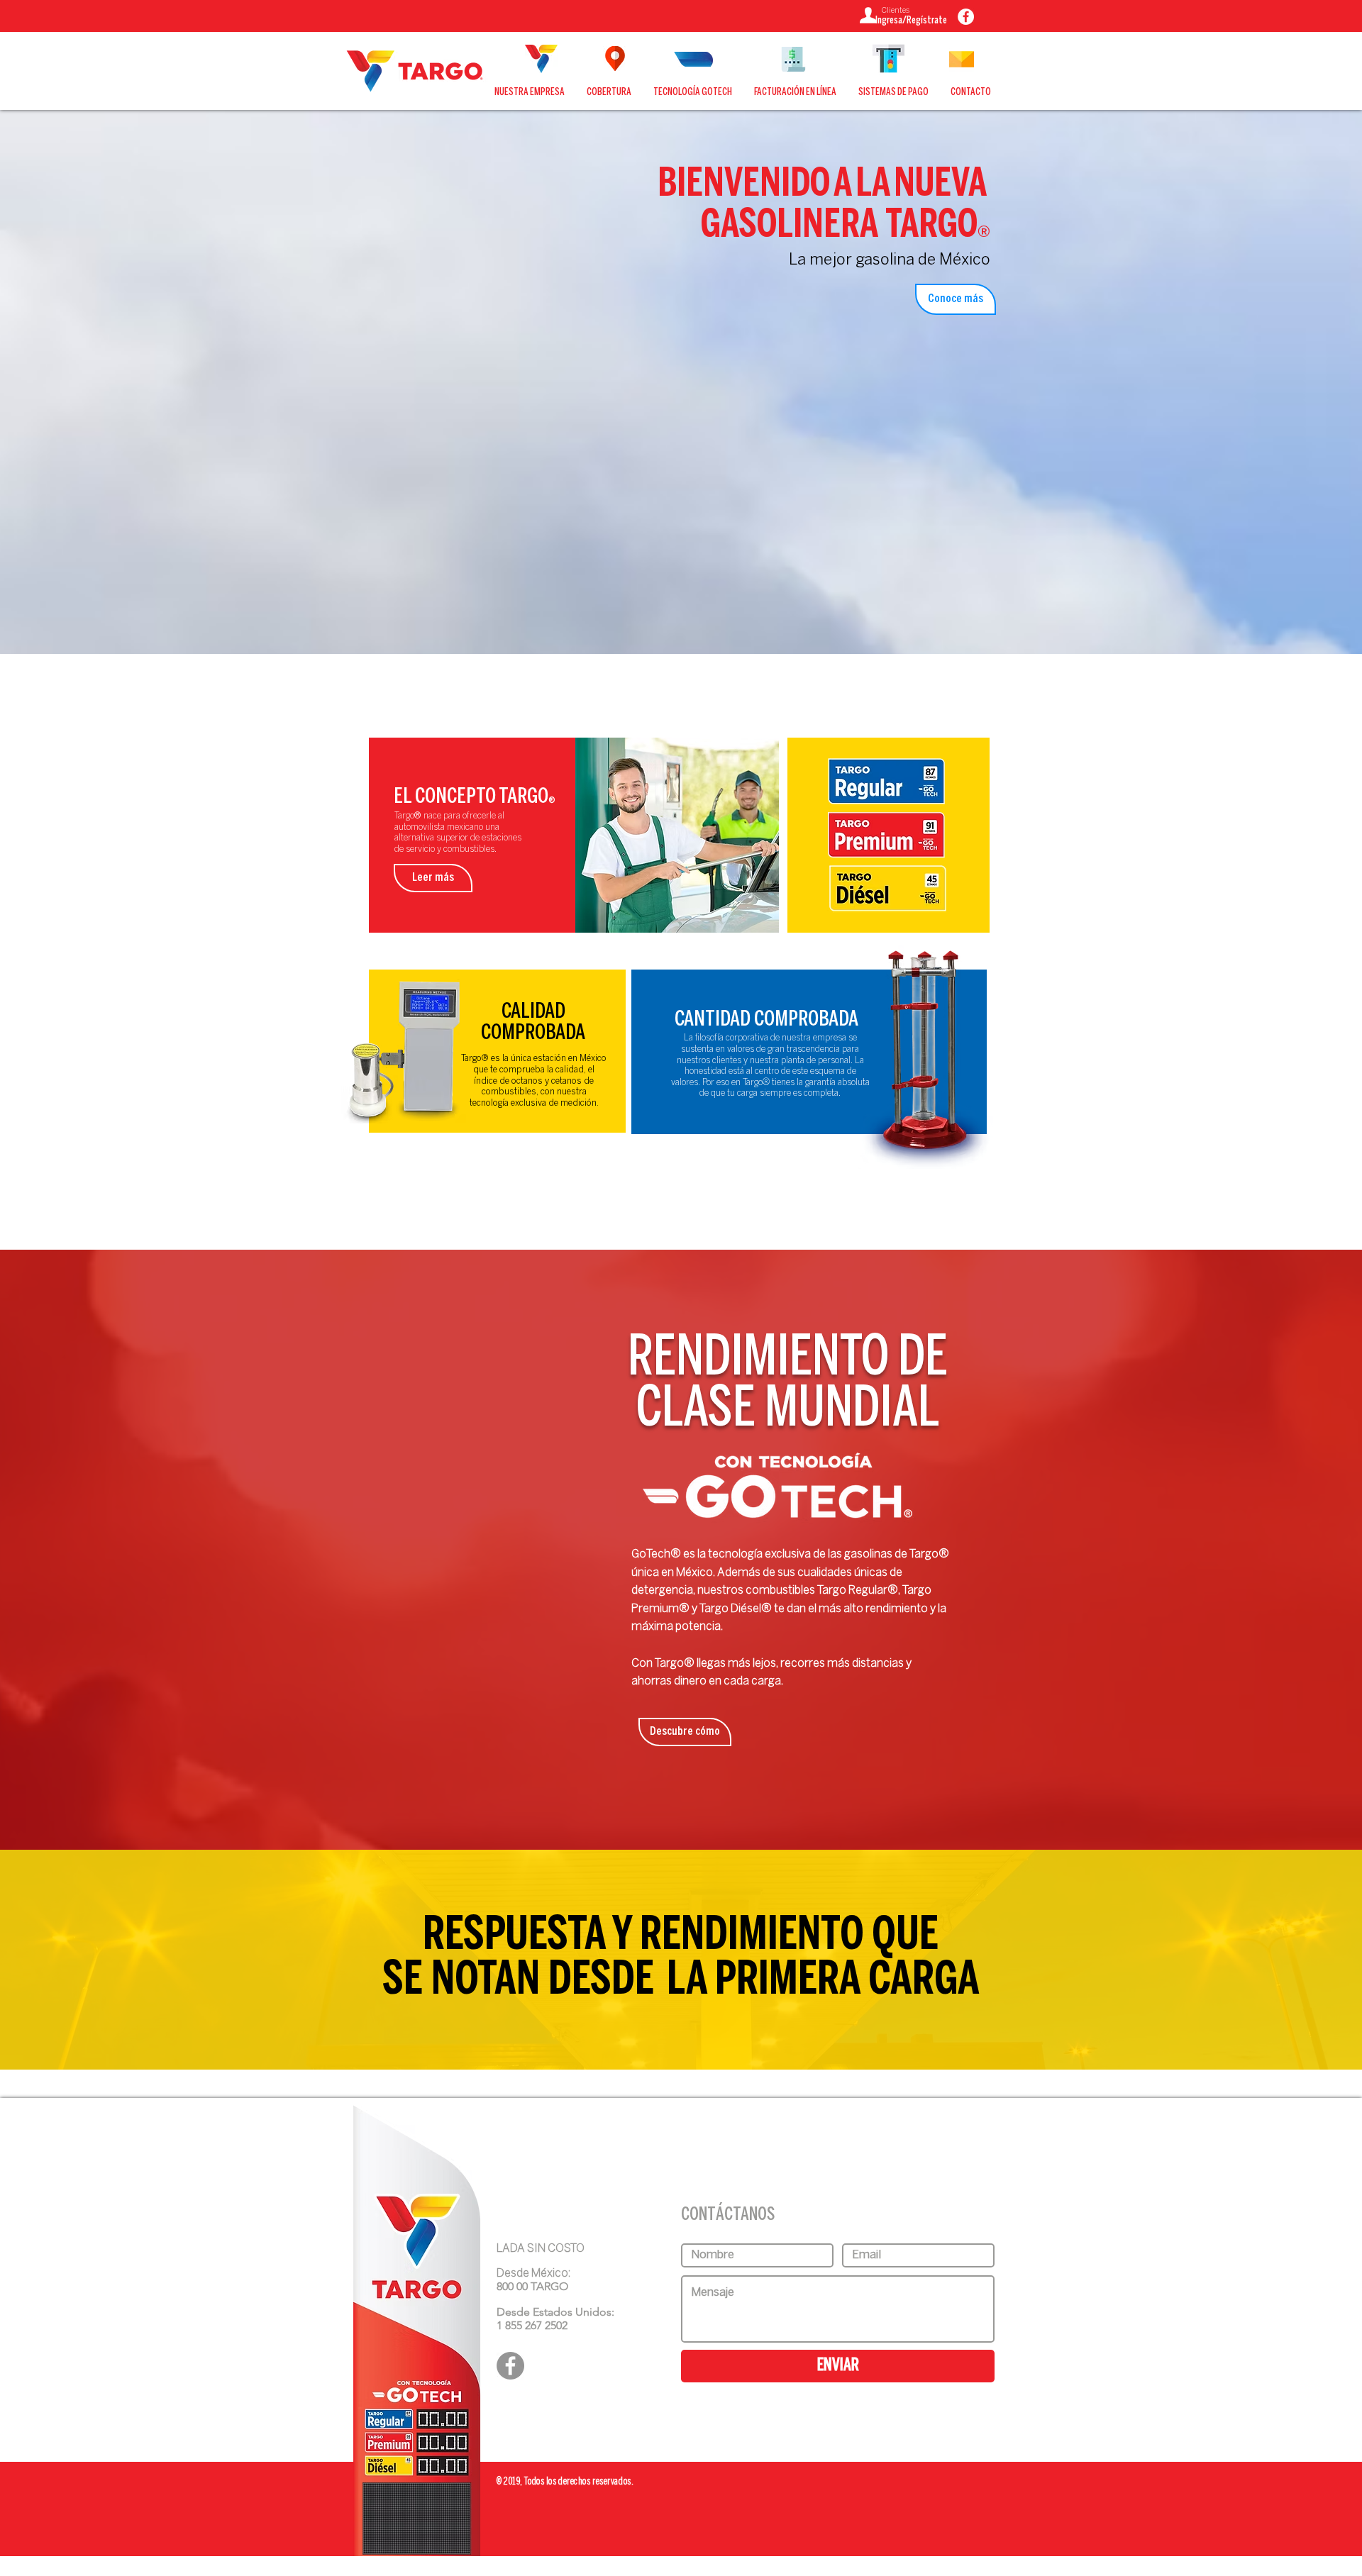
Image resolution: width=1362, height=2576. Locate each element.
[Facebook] (510, 2366)
